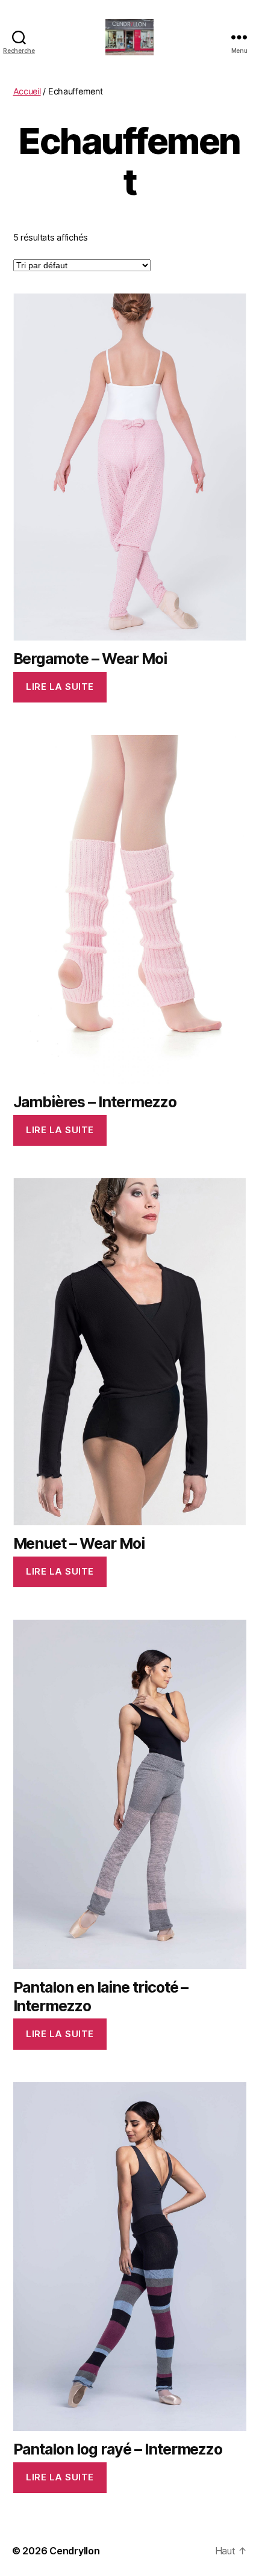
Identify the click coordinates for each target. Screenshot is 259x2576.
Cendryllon (74, 2551)
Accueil (27, 91)
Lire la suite (60, 687)
